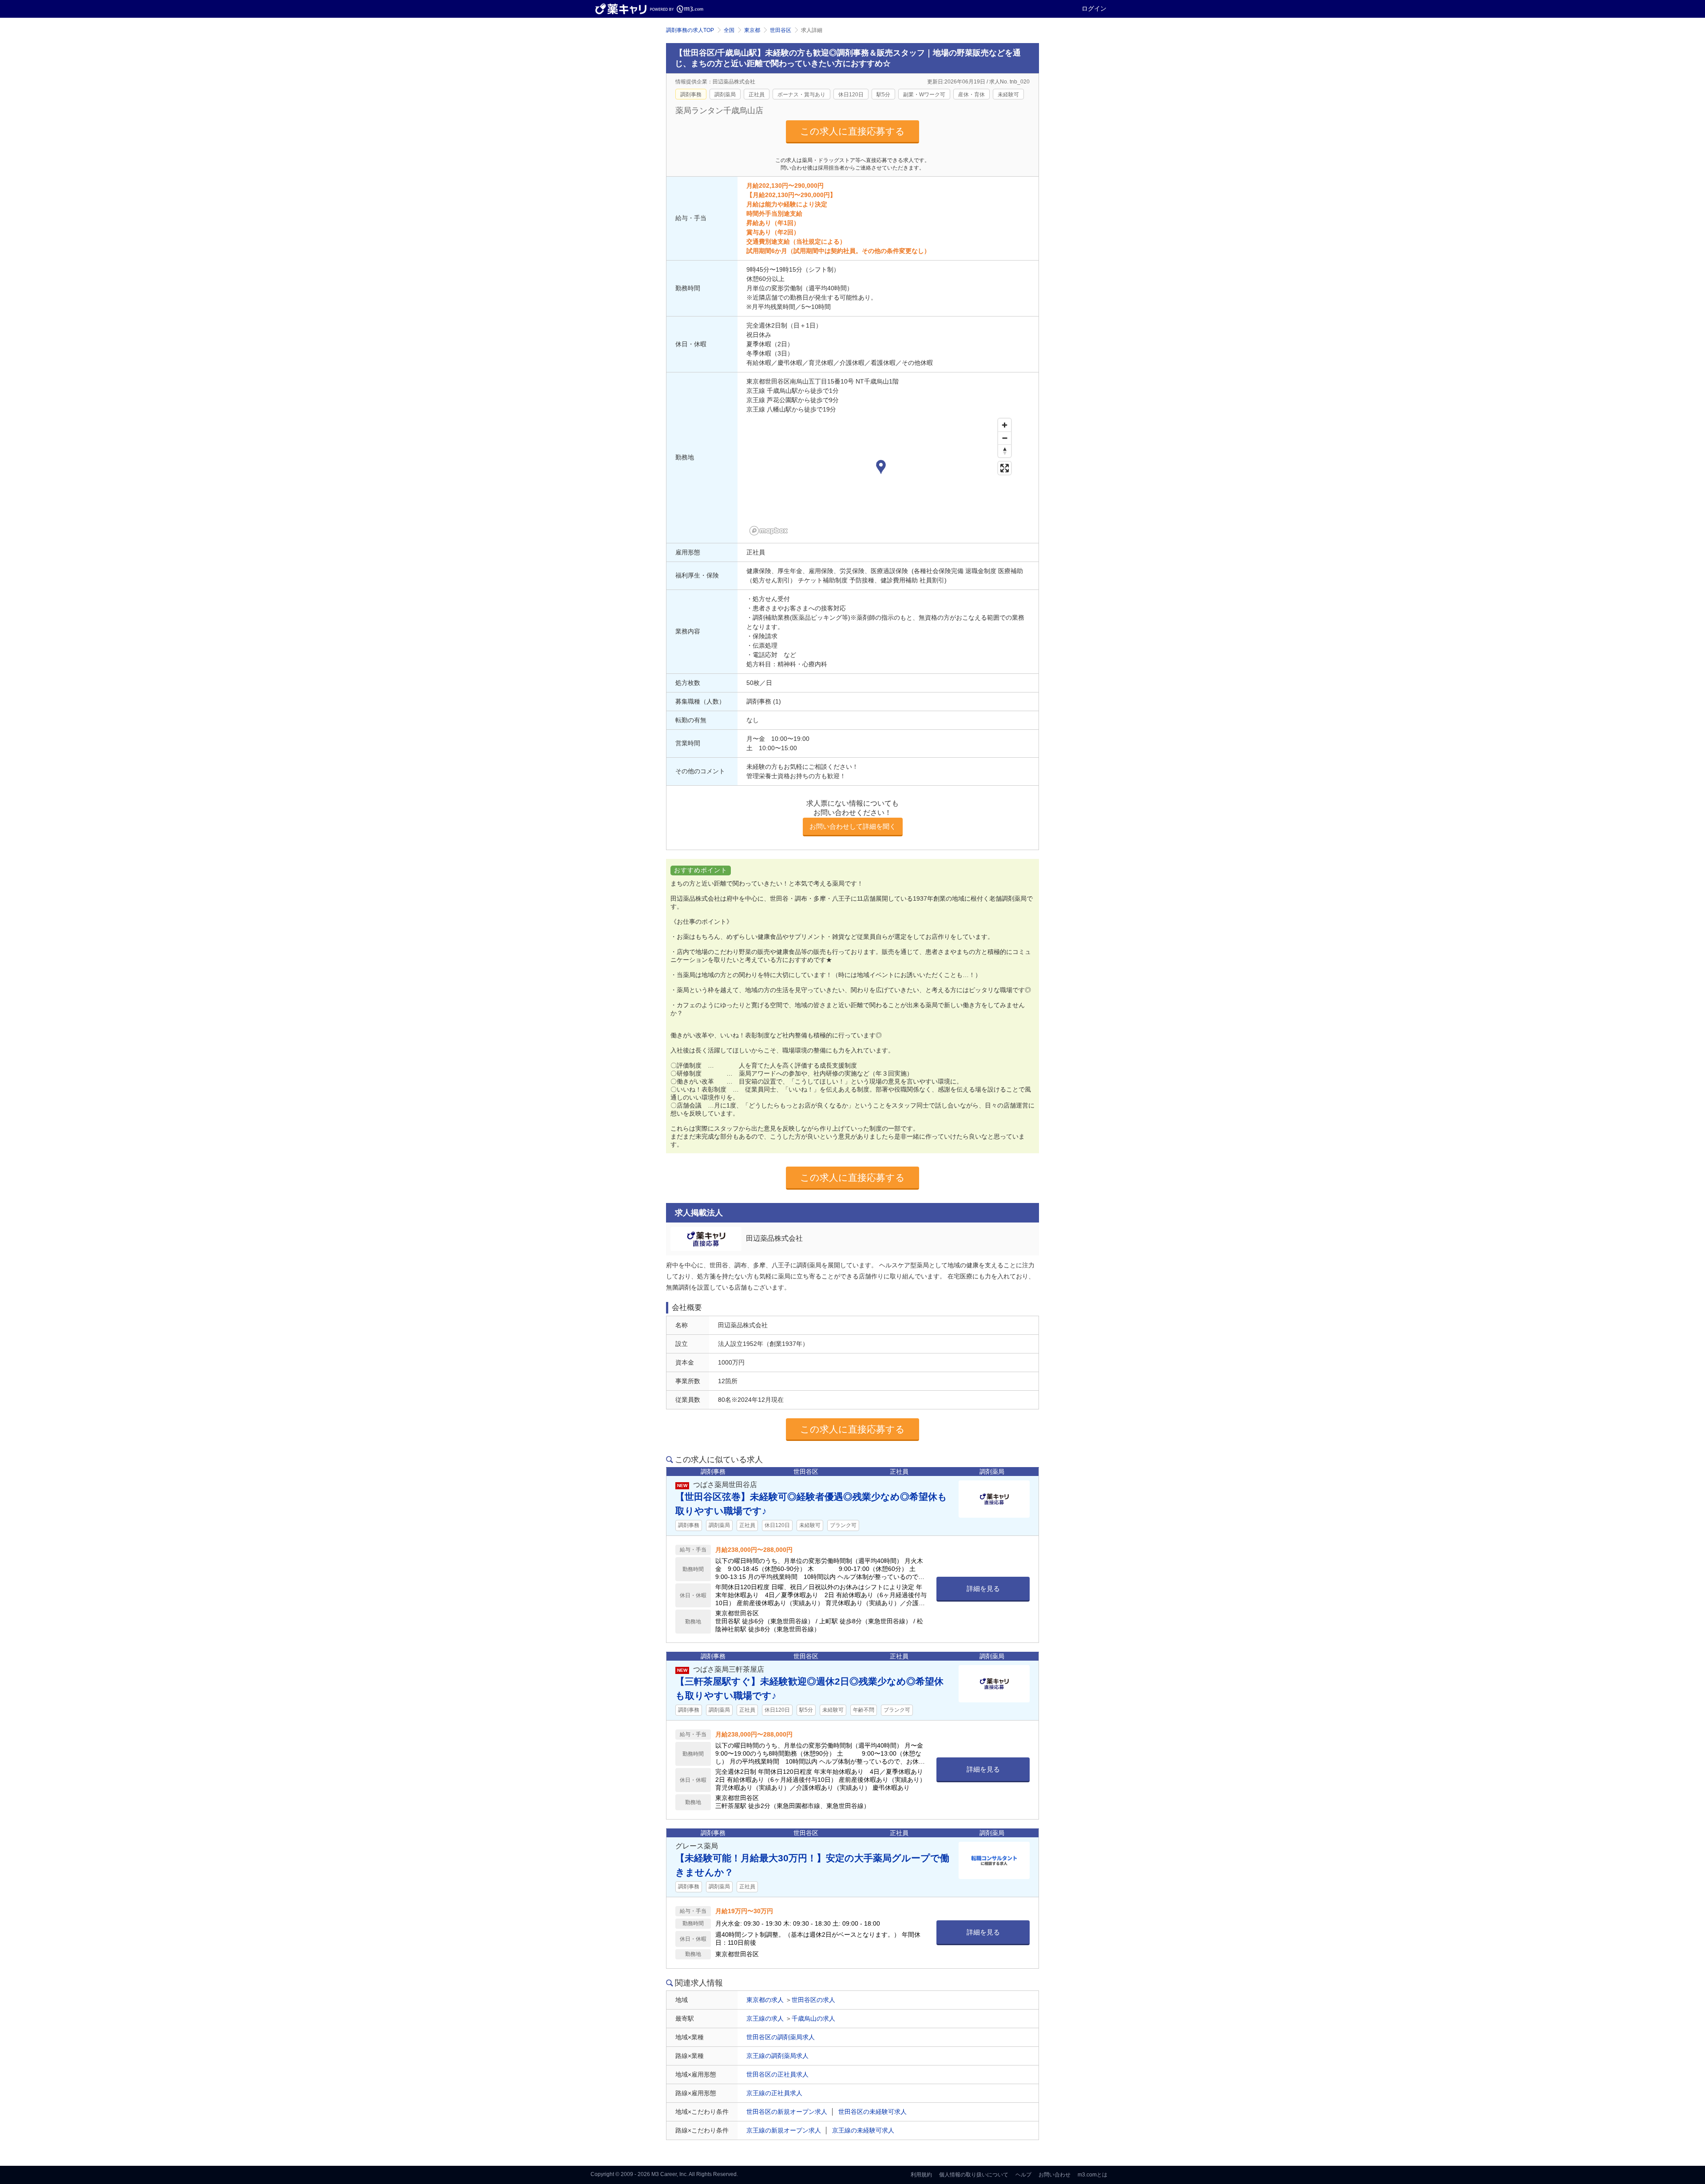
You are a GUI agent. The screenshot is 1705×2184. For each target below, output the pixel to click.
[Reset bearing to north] (1005, 451)
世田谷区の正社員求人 (777, 2074)
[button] (881, 468)
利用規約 (921, 2175)
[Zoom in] (1005, 425)
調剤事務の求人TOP (690, 30)
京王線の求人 (765, 2018)
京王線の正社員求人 (774, 2093)
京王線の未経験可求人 (863, 2130)
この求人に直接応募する (852, 131)
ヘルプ (1023, 2175)
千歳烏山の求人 (813, 2018)
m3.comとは (1092, 2175)
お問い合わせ (1055, 2175)
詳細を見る (983, 1589)
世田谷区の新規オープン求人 (787, 2112)
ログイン (1094, 8)
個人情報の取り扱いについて (974, 2175)
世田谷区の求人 (813, 2000)
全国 (729, 30)
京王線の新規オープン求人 (784, 2130)
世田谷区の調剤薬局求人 (781, 2037)
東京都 (752, 30)
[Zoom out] (1005, 438)
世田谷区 (781, 30)
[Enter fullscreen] (1005, 468)
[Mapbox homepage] (769, 531)
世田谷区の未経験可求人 (872, 2112)
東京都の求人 (765, 2000)
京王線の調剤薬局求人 (777, 2056)
